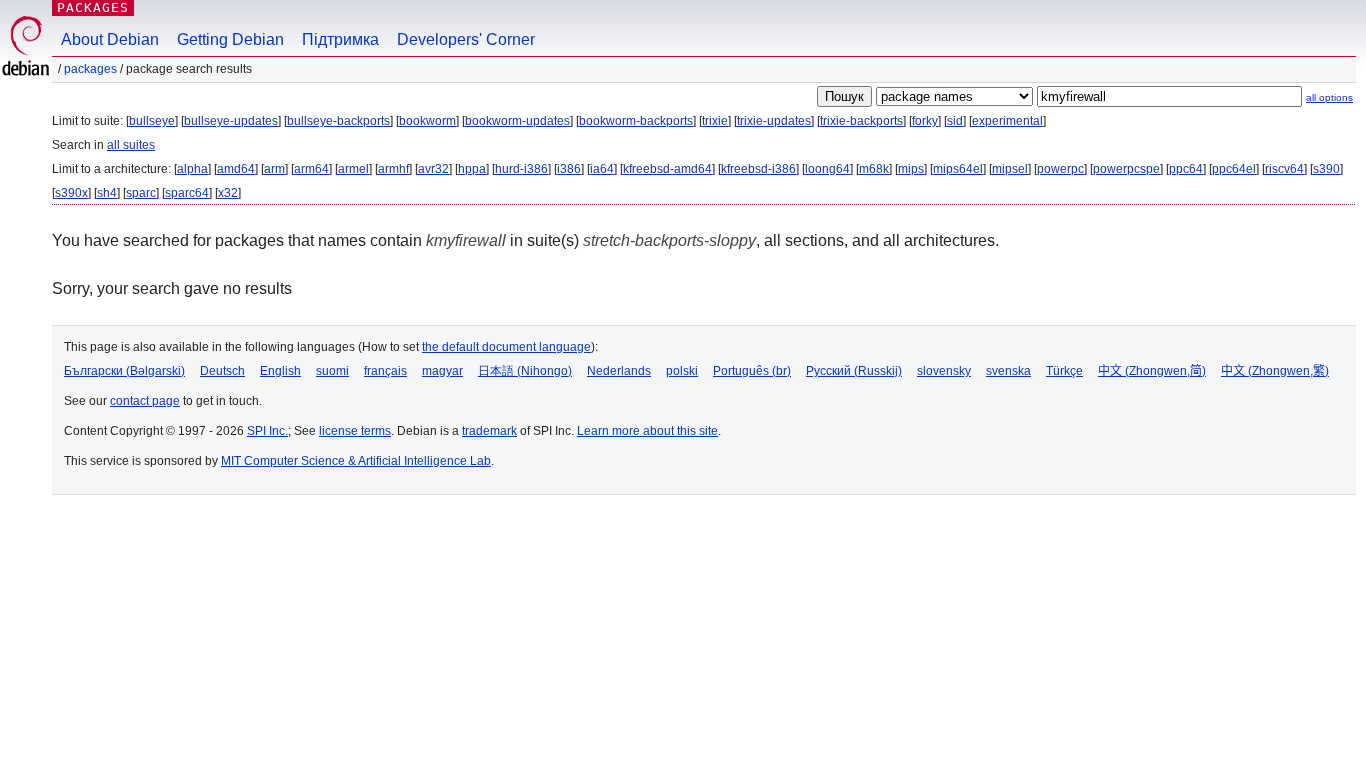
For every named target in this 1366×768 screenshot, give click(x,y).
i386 (569, 169)
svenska (1008, 371)
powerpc (1060, 169)
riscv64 (1284, 169)
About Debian (110, 39)
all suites (131, 145)
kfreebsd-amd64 (667, 169)
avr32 (433, 169)
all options (1329, 97)
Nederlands (619, 371)
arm (274, 169)
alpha (192, 169)
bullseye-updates (231, 121)
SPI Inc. (267, 431)
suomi (332, 371)
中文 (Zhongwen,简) (1152, 371)
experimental (1007, 121)
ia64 (602, 169)
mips (911, 169)
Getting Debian (230, 39)
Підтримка (340, 39)
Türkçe (1064, 371)
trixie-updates (774, 121)
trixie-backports (861, 121)
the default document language (506, 347)
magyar (442, 371)
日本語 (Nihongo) (525, 371)
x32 (228, 193)
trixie (715, 121)
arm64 (311, 169)
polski (682, 371)
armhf (393, 169)
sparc (141, 193)
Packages (93, 7)
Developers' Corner (466, 39)
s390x (71, 193)
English (280, 371)
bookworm (427, 121)
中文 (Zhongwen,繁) (1275, 371)
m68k (874, 169)
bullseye (152, 121)
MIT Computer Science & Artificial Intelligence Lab (356, 461)
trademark (489, 431)
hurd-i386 (521, 169)
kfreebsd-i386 (758, 169)
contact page (145, 401)
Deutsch (222, 371)
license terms (355, 431)
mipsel (1010, 169)
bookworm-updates (517, 121)
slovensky (944, 371)
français (385, 371)
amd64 (236, 169)
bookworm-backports (636, 121)
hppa (472, 169)
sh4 (107, 193)
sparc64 (187, 193)
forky (925, 121)
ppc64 (1186, 169)
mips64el (958, 169)
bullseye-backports (338, 121)
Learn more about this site (647, 431)
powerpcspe (1126, 169)
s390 (1326, 169)
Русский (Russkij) (854, 371)
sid (955, 121)
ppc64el (1234, 169)
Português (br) (752, 371)
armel (353, 169)
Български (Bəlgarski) (124, 371)
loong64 (827, 169)
